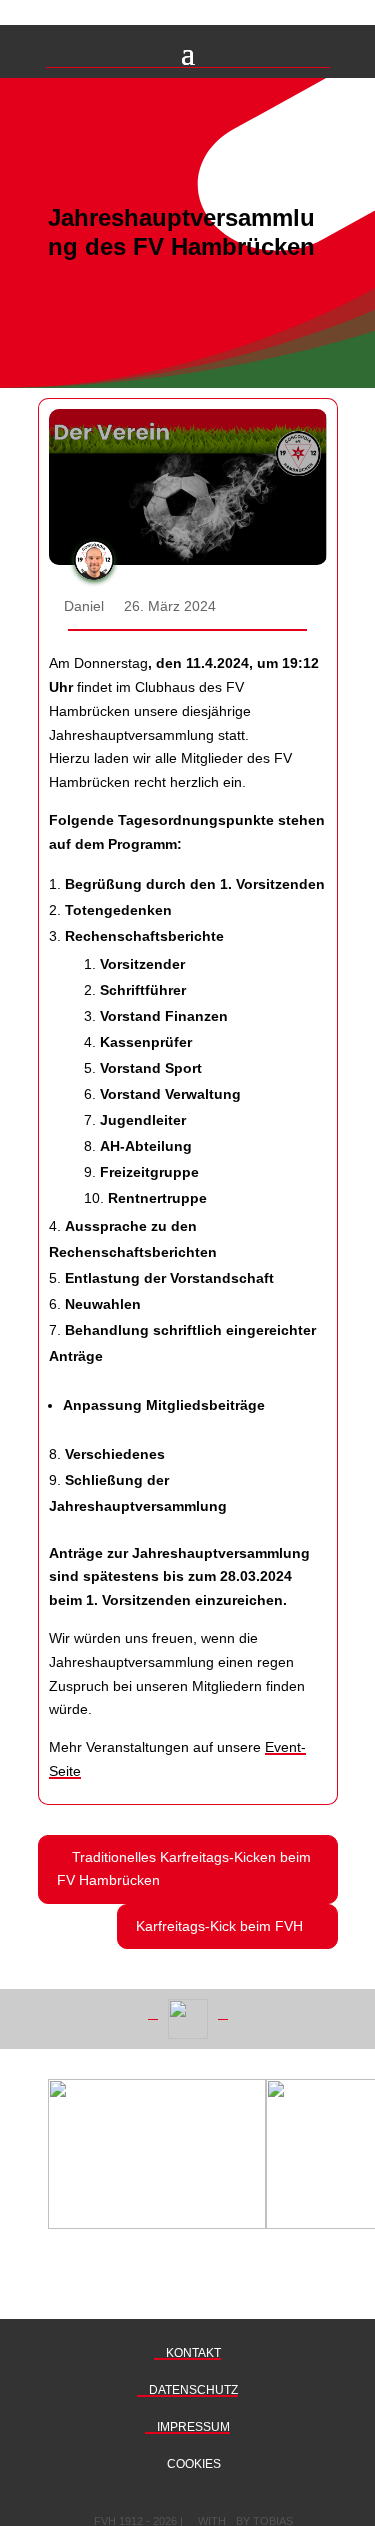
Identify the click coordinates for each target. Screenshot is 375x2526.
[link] (188, 1869)
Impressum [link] (192, 2427)
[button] (188, 51)
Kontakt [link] (192, 2353)
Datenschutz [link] (192, 2390)
